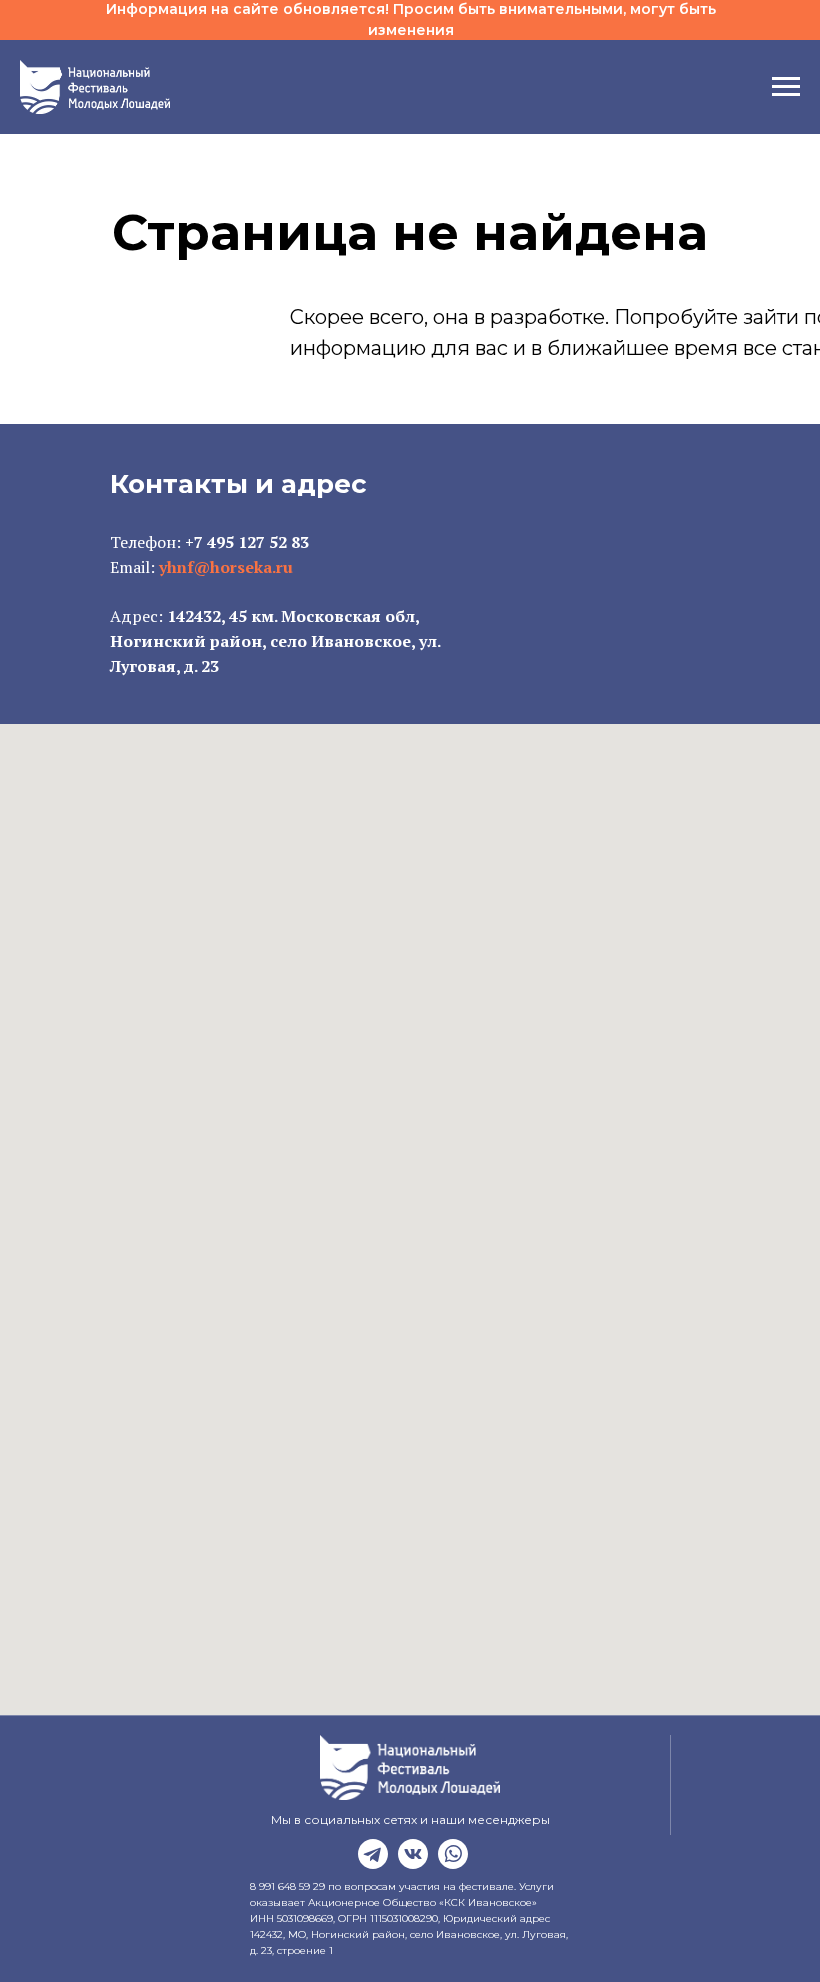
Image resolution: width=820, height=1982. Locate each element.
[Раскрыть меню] (786, 87)
